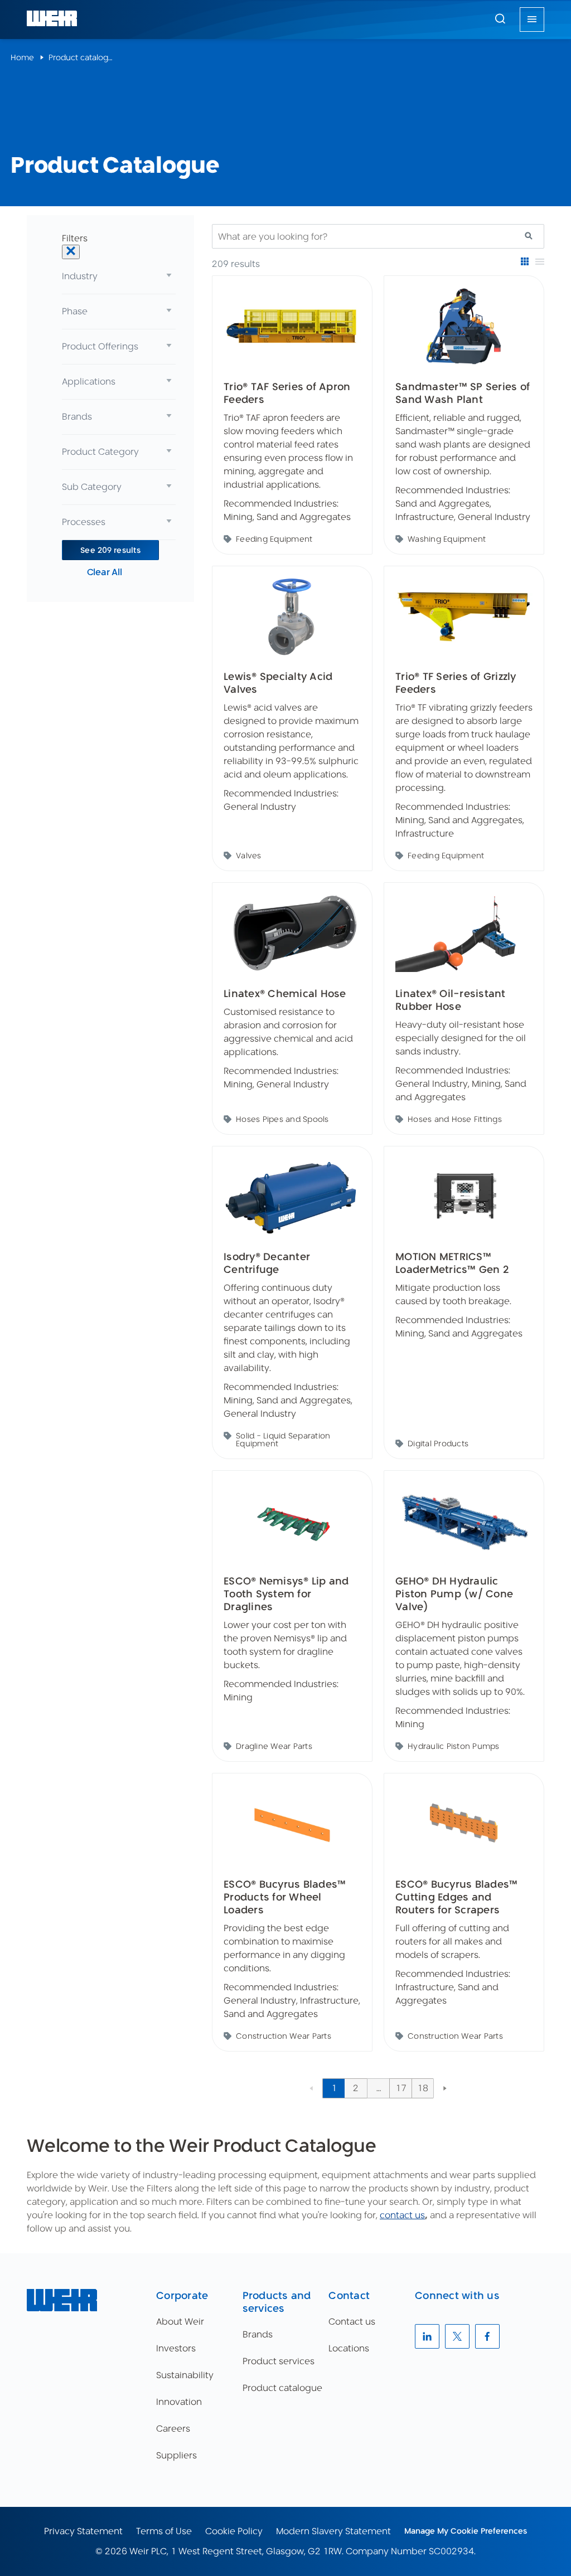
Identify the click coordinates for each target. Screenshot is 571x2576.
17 (401, 2088)
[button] (500, 18)
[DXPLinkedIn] (427, 2336)
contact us (402, 2215)
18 (423, 2088)
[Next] (445, 2088)
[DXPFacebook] (487, 2336)
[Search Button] (500, 20)
